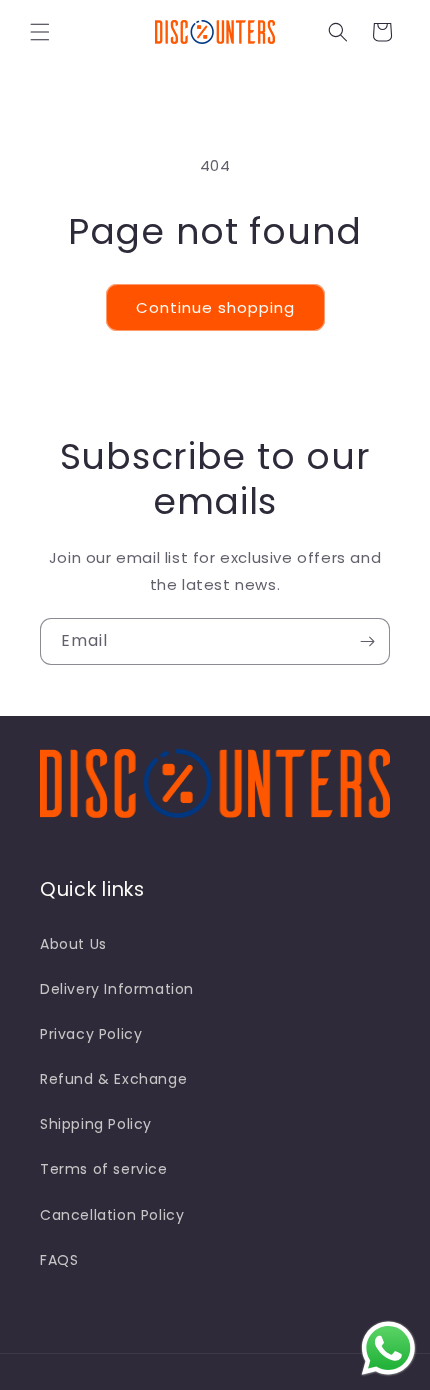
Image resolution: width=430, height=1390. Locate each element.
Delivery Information (117, 989)
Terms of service (104, 1169)
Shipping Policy (96, 1124)
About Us (73, 944)
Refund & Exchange (113, 1079)
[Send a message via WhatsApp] (388, 1348)
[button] (40, 32)
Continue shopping (215, 307)
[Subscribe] (367, 641)
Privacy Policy (91, 1034)
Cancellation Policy (112, 1215)
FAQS (59, 1260)
